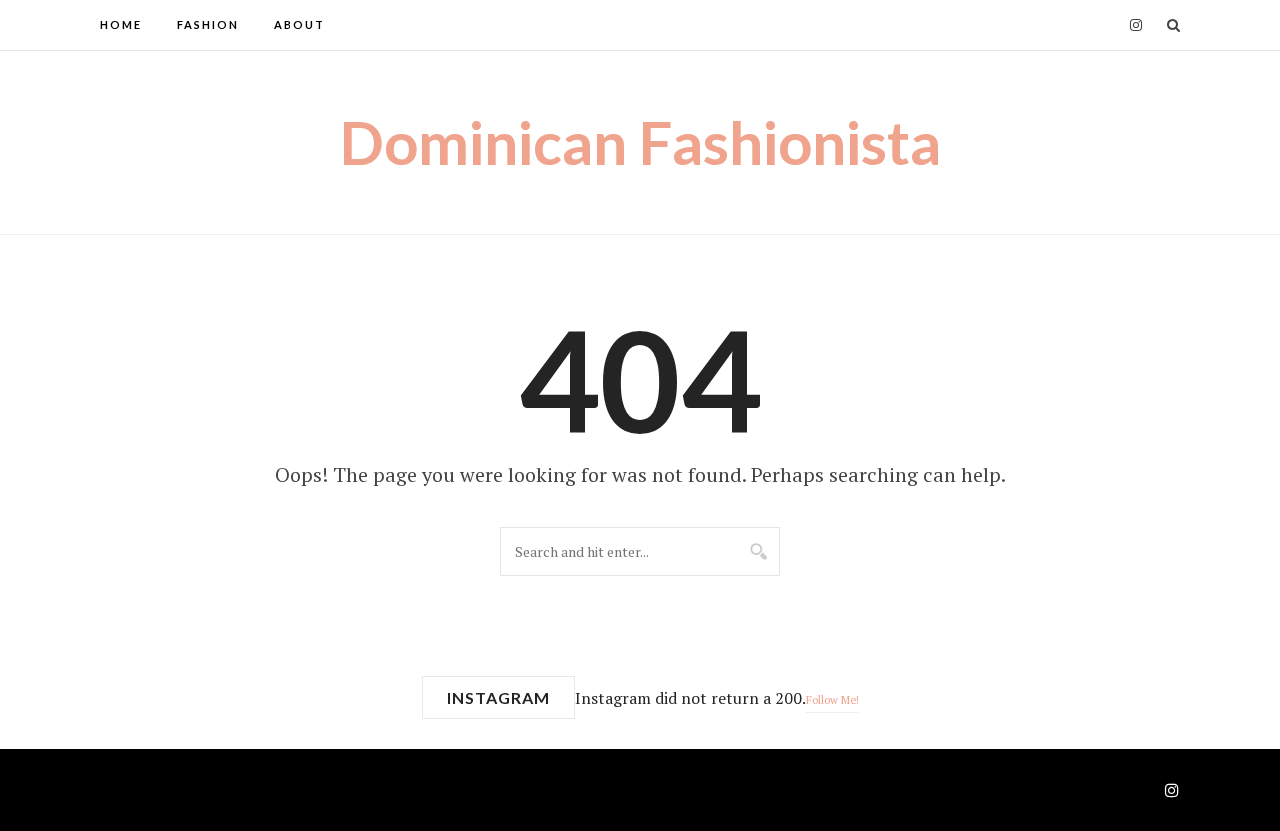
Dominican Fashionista (640, 142)
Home (121, 24)
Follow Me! (832, 700)
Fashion (208, 24)
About (299, 24)
